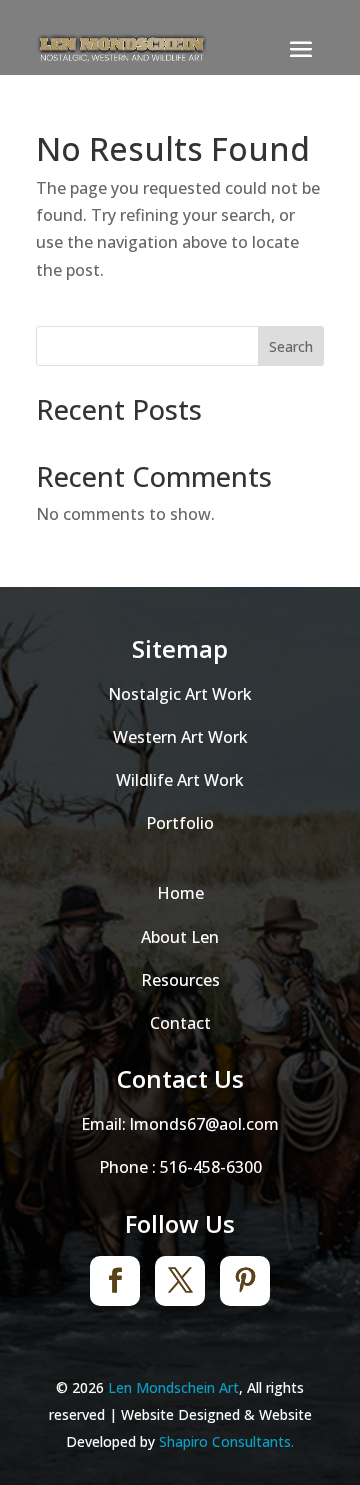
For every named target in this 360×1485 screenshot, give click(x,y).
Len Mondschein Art (173, 1387)
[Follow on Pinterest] (245, 1281)
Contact (180, 1023)
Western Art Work (180, 737)
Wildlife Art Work (180, 780)
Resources (180, 980)
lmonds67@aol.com (204, 1124)
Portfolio (180, 823)
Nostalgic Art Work (180, 694)
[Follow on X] (180, 1281)
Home (180, 893)
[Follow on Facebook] (115, 1281)
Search (291, 346)
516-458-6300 (211, 1167)
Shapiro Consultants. (226, 1441)
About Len (180, 937)
